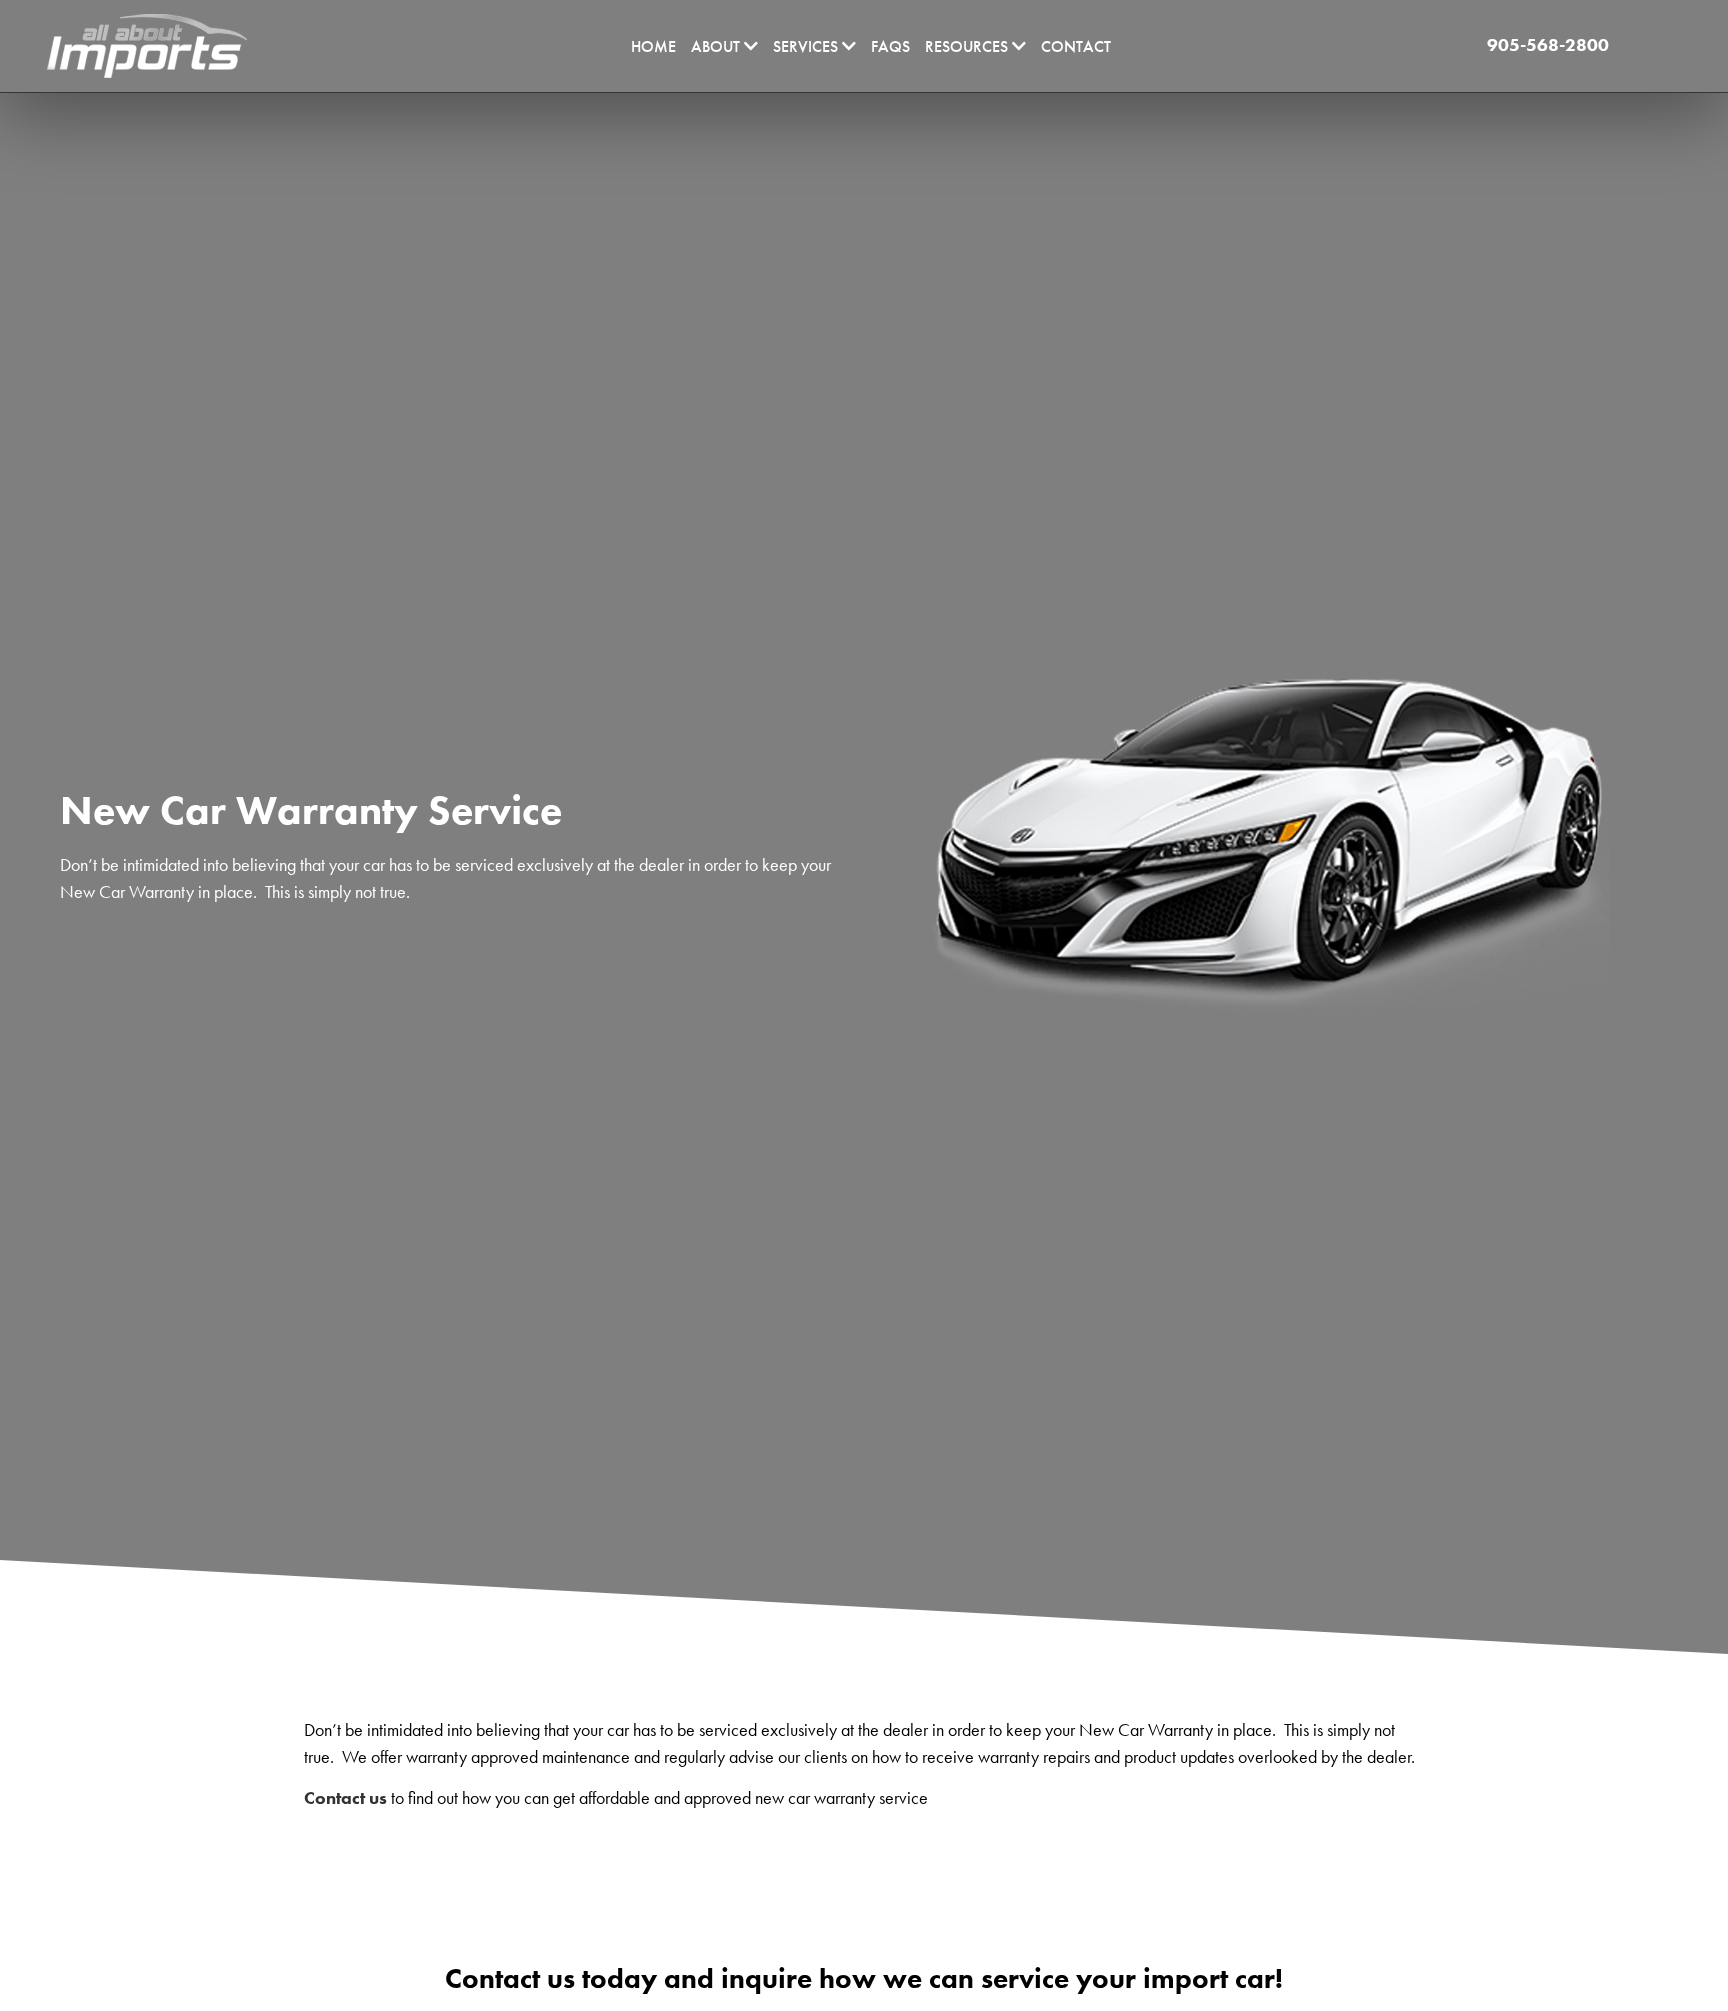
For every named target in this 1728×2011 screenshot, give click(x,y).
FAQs (890, 46)
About (717, 46)
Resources (968, 46)
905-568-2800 (1546, 44)
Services (807, 46)
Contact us (345, 1797)
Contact (1076, 46)
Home (653, 46)
